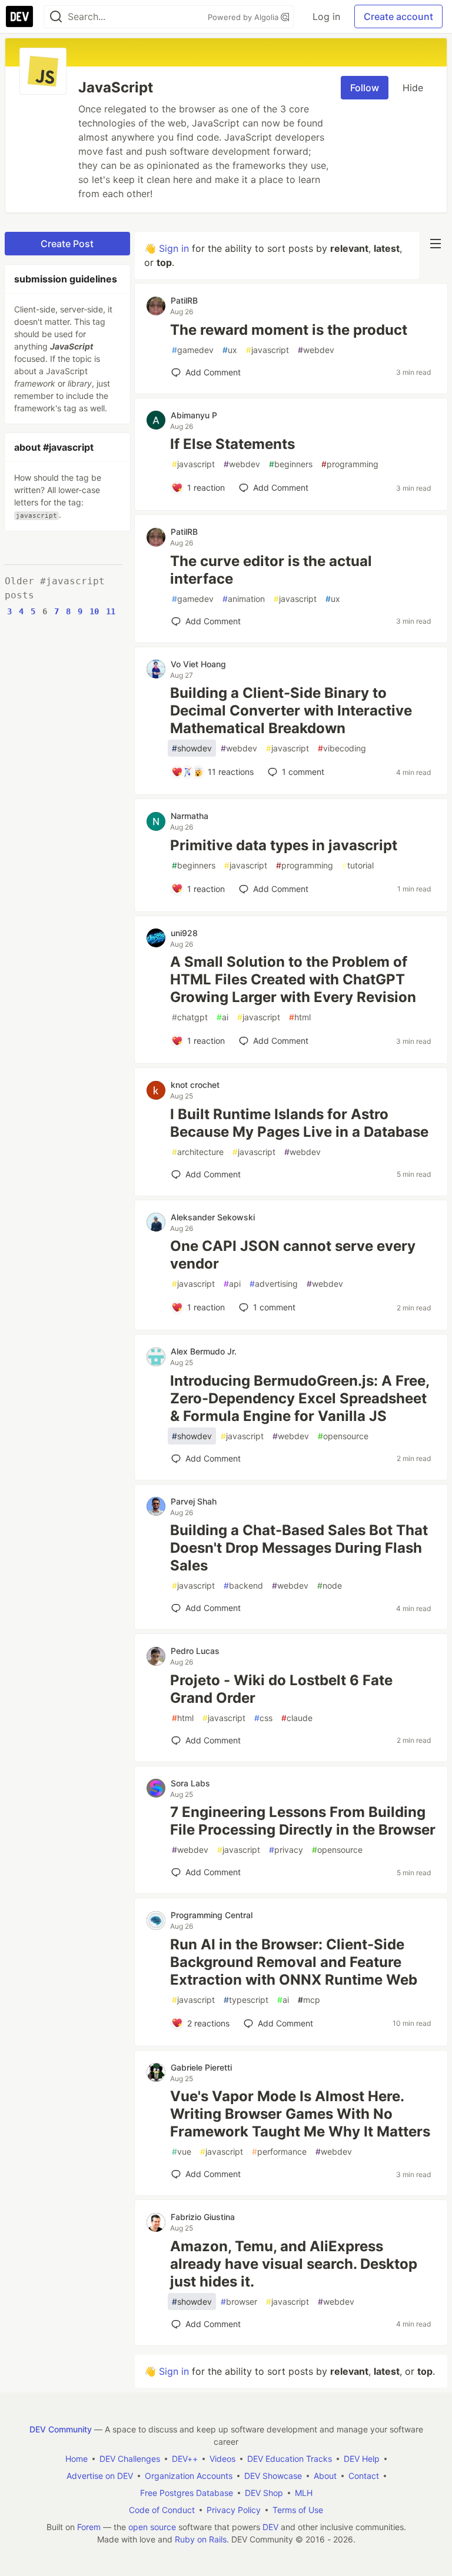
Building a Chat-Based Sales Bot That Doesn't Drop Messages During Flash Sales (299, 1548)
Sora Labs (190, 1783)
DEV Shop (264, 2493)
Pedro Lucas (195, 1651)
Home (77, 2459)
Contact (364, 2476)
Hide (413, 88)
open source (152, 2527)
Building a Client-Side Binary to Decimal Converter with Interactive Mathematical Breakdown (291, 710)
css (263, 1718)
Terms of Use (298, 2510)
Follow (365, 88)
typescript (246, 2000)
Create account (398, 16)
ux (230, 350)
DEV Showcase (273, 2476)
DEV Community (61, 2429)
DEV (270, 2527)
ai (222, 1017)
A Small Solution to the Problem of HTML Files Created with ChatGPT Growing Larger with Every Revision (293, 979)
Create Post (67, 244)
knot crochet (195, 1085)
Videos (222, 2459)
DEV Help (362, 2459)
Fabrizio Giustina (203, 2217)
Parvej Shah (194, 1501)
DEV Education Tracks (290, 2459)
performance (279, 2151)
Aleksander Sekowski (213, 1217)
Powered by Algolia (244, 17)
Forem (89, 2527)
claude (297, 1718)
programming (350, 464)
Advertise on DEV (100, 2476)
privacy (286, 1850)
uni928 (184, 933)
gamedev (193, 350)
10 (94, 611)
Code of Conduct (162, 2510)
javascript (267, 350)
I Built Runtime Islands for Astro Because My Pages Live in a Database (299, 1123)
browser (239, 2302)
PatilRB (184, 300)
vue (182, 2151)
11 (111, 611)
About (325, 2476)
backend (243, 1585)
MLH (304, 2493)
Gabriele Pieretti (201, 2067)
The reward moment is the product (289, 330)
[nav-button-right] (436, 244)
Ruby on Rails (201, 2539)
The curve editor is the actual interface (271, 570)
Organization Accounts (189, 2476)
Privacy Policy (234, 2510)
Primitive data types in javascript (284, 845)
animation (244, 599)
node (330, 1585)
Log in (326, 16)
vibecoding (342, 748)
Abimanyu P (194, 415)
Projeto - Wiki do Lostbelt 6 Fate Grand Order (281, 1689)
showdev (192, 748)
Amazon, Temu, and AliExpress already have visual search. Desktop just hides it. (294, 2264)
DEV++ (185, 2459)
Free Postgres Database (187, 2493)
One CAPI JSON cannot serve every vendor (293, 1255)
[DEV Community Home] (19, 16)
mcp (309, 2000)
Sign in (174, 248)
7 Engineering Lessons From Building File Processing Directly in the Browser (303, 1821)
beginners (291, 464)
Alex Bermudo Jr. (204, 1351)
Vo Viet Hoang (198, 664)
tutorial (358, 865)
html (300, 1017)
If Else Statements (232, 444)
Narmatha (190, 816)
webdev (316, 350)
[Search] (56, 17)
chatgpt (190, 1017)
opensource (343, 1436)
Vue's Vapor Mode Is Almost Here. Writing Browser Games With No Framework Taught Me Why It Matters (300, 2114)
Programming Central (212, 1915)
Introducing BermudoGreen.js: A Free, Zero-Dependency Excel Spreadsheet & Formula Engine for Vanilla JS (300, 1398)
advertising (274, 1284)
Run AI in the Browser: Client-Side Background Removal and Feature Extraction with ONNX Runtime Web (294, 1962)
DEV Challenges (130, 2459)
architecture (198, 1152)
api (232, 1284)
